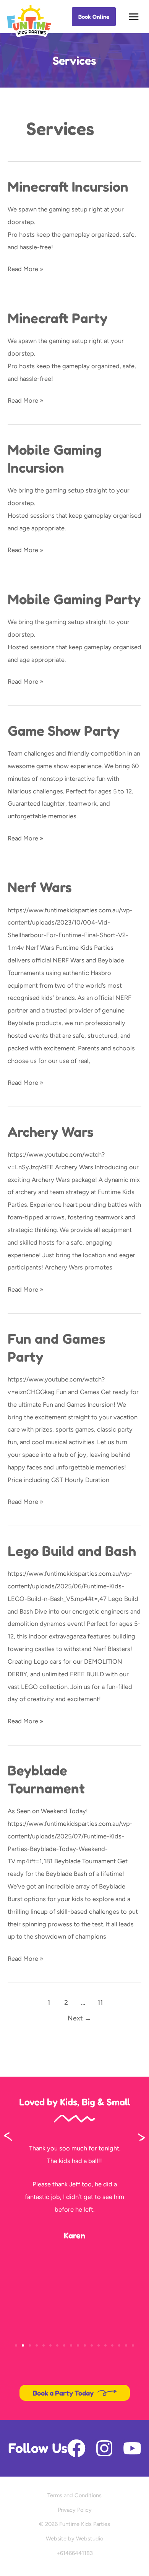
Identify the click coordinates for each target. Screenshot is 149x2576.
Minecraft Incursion (68, 186)
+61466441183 (75, 2553)
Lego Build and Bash (72, 1551)
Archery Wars (51, 1132)
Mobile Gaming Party (74, 599)
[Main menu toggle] (134, 17)
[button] (94, 17)
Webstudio (90, 2539)
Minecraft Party (57, 318)
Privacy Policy (75, 2510)
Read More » (25, 268)
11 (100, 2002)
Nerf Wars (40, 887)
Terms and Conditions (74, 2495)
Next (79, 2018)
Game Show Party (64, 731)
